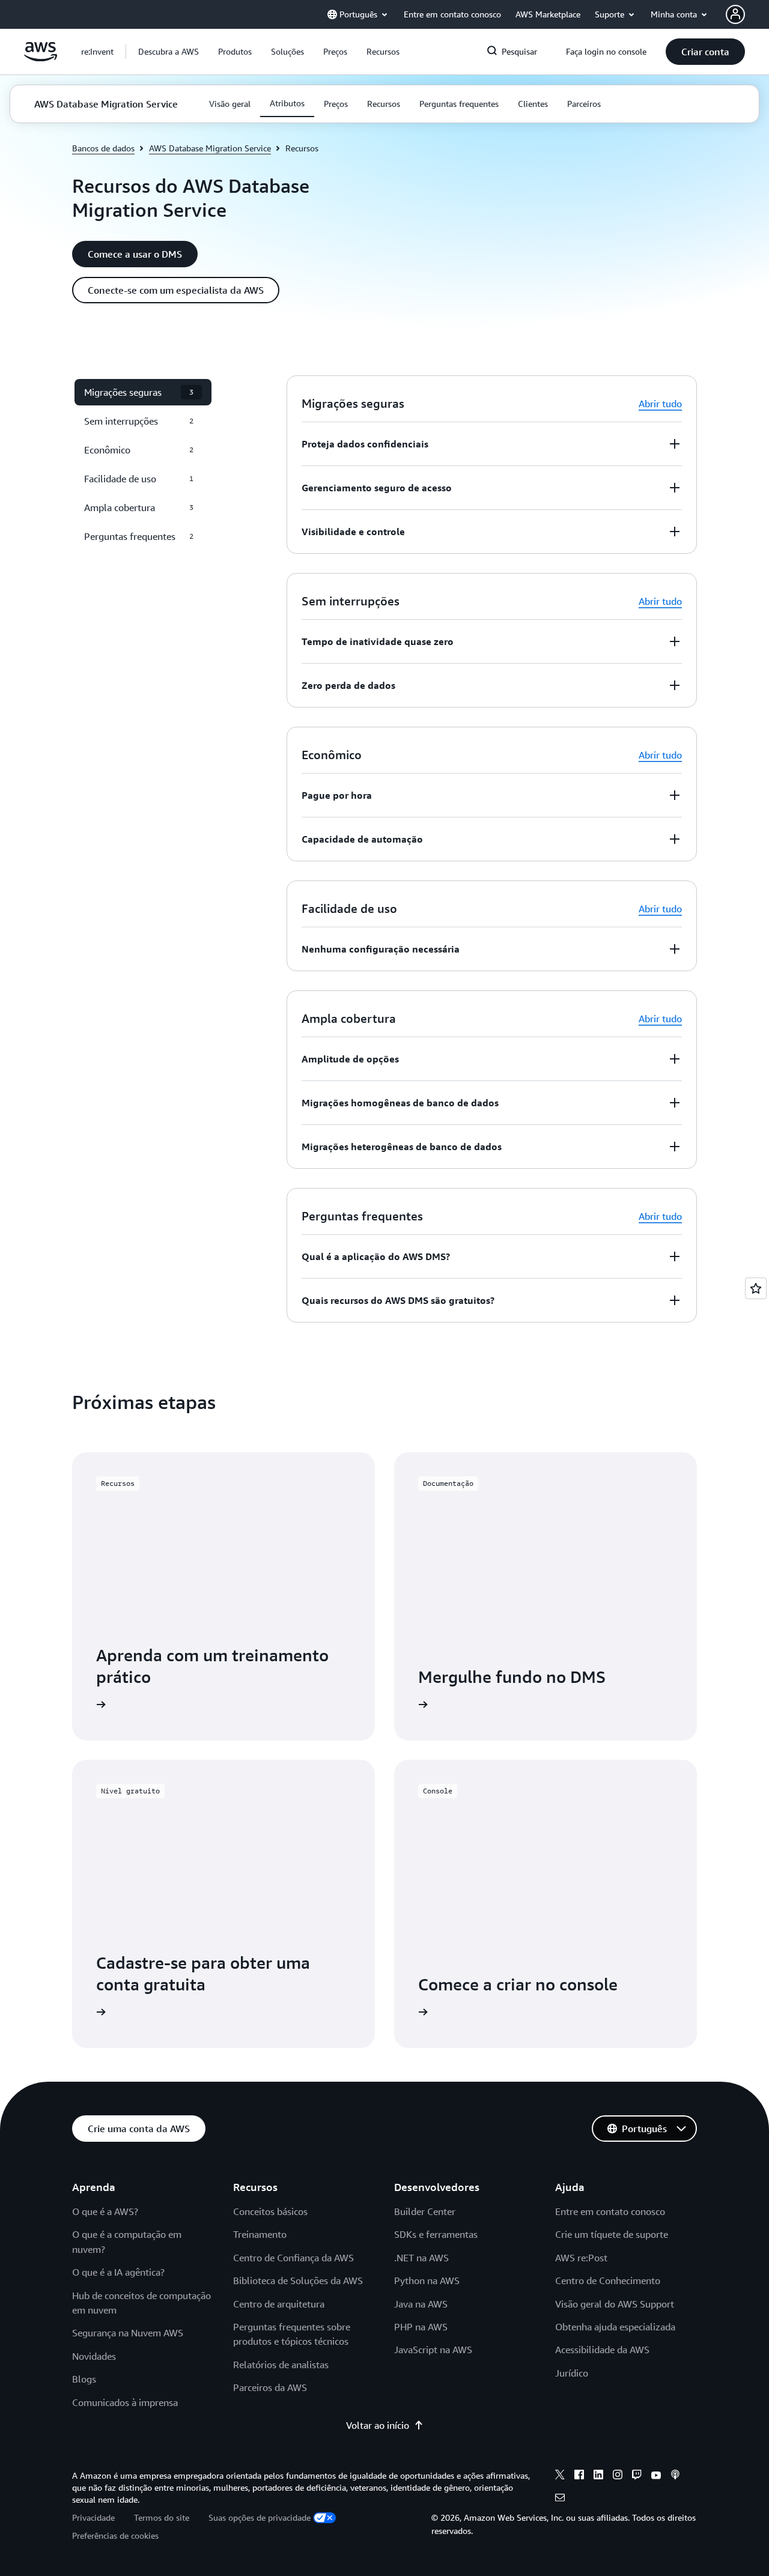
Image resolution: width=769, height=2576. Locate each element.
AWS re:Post (581, 2258)
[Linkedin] (598, 2476)
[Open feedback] (756, 1288)
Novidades (94, 2356)
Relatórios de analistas (281, 2365)
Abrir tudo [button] (660, 404)
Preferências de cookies (115, 2535)
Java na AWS (421, 2304)
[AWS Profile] (735, 14)
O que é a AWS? (105, 2211)
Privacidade (93, 2517)
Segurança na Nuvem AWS (128, 2333)
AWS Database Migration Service (210, 148)
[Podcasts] (675, 2476)
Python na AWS (427, 2281)
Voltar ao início (378, 2425)
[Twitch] (637, 2476)
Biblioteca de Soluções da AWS (298, 2281)
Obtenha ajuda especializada (615, 2327)
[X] (560, 2476)
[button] (169, 52)
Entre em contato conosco (610, 2211)
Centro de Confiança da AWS (293, 2258)
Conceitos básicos (270, 2211)
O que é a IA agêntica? (118, 2272)
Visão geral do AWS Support (615, 2304)
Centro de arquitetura (279, 2304)
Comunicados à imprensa (125, 2402)
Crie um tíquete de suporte (612, 2234)
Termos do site (162, 2517)
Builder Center (425, 2211)
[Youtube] (656, 2476)
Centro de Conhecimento (608, 2281)
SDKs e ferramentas (436, 2234)
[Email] (560, 2499)
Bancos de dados (103, 148)
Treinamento (260, 2234)
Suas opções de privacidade (260, 2517)
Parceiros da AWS (270, 2387)
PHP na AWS (421, 2327)
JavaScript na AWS (433, 2350)
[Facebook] (579, 2476)
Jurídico (572, 2373)
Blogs (84, 2379)
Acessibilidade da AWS (602, 2350)
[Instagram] (618, 2476)
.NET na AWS (421, 2258)
